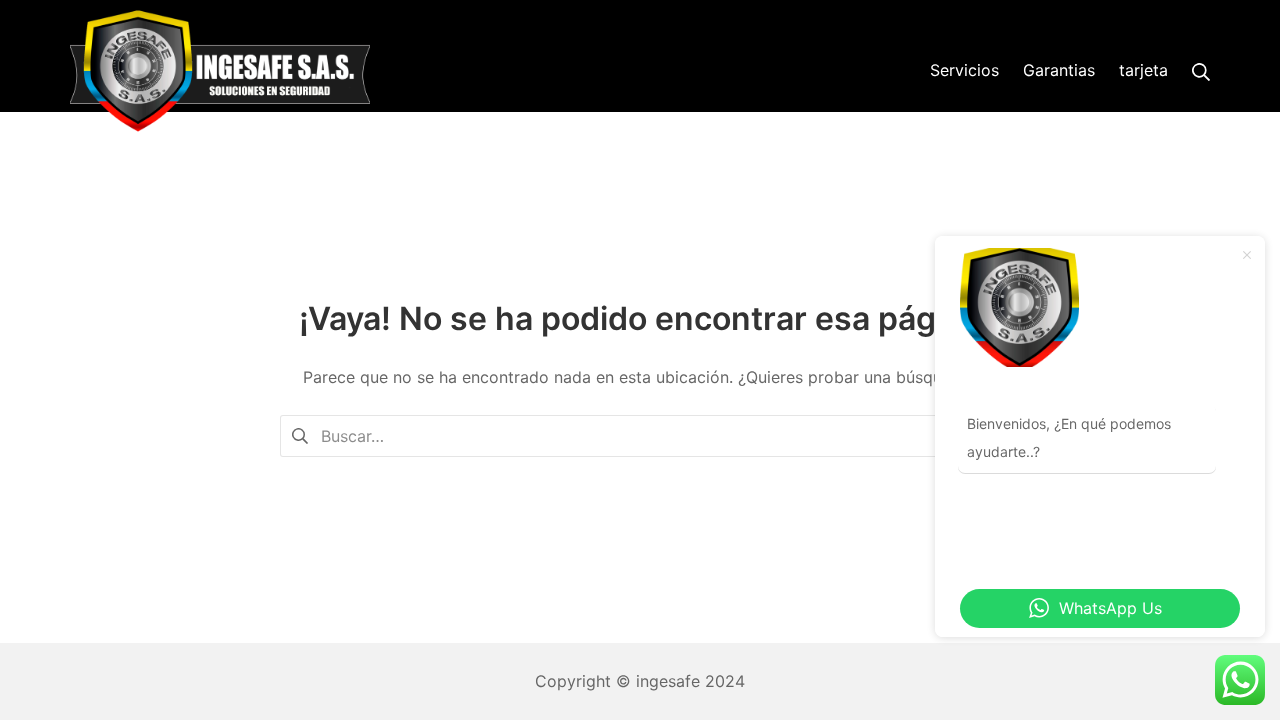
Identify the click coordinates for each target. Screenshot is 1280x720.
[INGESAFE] (220, 71)
